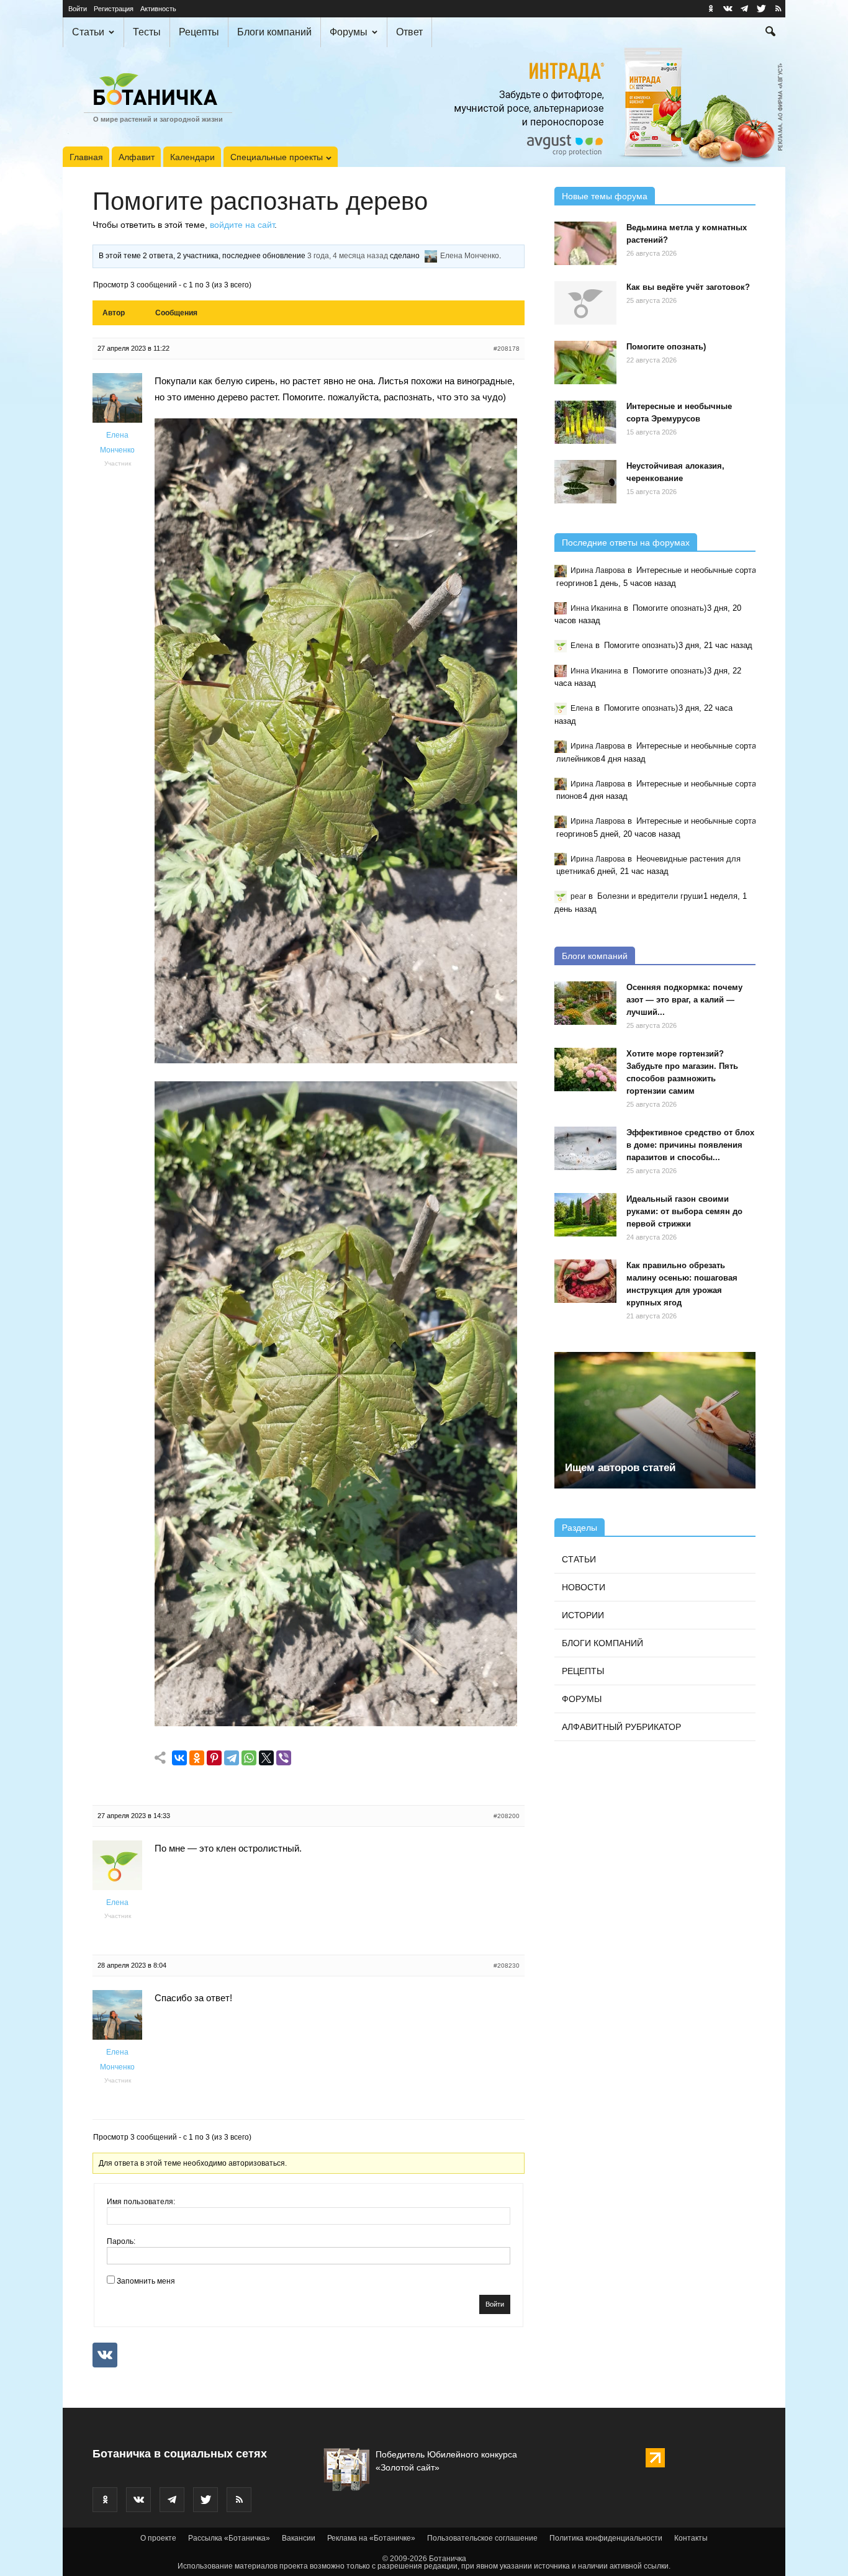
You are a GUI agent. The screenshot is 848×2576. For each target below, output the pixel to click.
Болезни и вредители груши (650, 896)
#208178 (507, 349)
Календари (192, 157)
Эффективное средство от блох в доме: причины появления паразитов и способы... (690, 1145)
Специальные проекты (277, 157)
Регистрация (114, 9)
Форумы (349, 32)
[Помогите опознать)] (585, 363)
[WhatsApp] (249, 1758)
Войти (78, 9)
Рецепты (199, 32)
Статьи (88, 32)
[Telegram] (232, 1758)
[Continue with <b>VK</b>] (105, 2355)
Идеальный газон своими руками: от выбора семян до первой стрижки (684, 1211)
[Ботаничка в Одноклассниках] (711, 9)
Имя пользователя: (141, 2202)
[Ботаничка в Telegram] (744, 9)
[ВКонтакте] (179, 1758)
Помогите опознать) (666, 347)
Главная (86, 157)
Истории (583, 1615)
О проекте (158, 2538)
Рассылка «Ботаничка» (229, 2538)
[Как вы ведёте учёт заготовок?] (585, 303)
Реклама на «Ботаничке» (371, 2538)
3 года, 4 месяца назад (348, 256)
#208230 (507, 1966)
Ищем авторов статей (620, 1468)
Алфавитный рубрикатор (621, 1727)
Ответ (409, 32)
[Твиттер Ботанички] (761, 9)
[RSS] (778, 9)
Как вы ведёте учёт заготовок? (688, 287)
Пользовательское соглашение (482, 2538)
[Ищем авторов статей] (655, 1420)
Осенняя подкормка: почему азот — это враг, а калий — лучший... (684, 1000)
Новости (584, 1587)
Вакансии (299, 2538)
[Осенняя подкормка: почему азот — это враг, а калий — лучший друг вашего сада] (585, 1003)
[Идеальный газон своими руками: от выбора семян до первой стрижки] (585, 1215)
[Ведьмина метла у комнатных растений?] (585, 243)
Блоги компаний (274, 32)
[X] (266, 1758)
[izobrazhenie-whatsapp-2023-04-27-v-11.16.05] (336, 1723)
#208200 (507, 1816)
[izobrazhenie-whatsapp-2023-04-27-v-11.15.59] (336, 1060)
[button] (770, 33)
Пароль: (121, 2241)
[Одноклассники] (197, 1758)
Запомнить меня (146, 2281)
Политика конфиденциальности (606, 2538)
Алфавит (137, 157)
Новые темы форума (605, 196)
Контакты (691, 2538)
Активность (158, 9)
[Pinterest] (214, 1758)
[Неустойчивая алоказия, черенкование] (585, 482)
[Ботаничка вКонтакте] (728, 9)
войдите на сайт (242, 225)
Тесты (147, 32)
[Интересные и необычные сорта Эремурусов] (585, 422)
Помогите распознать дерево (260, 201)
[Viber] (284, 1758)
